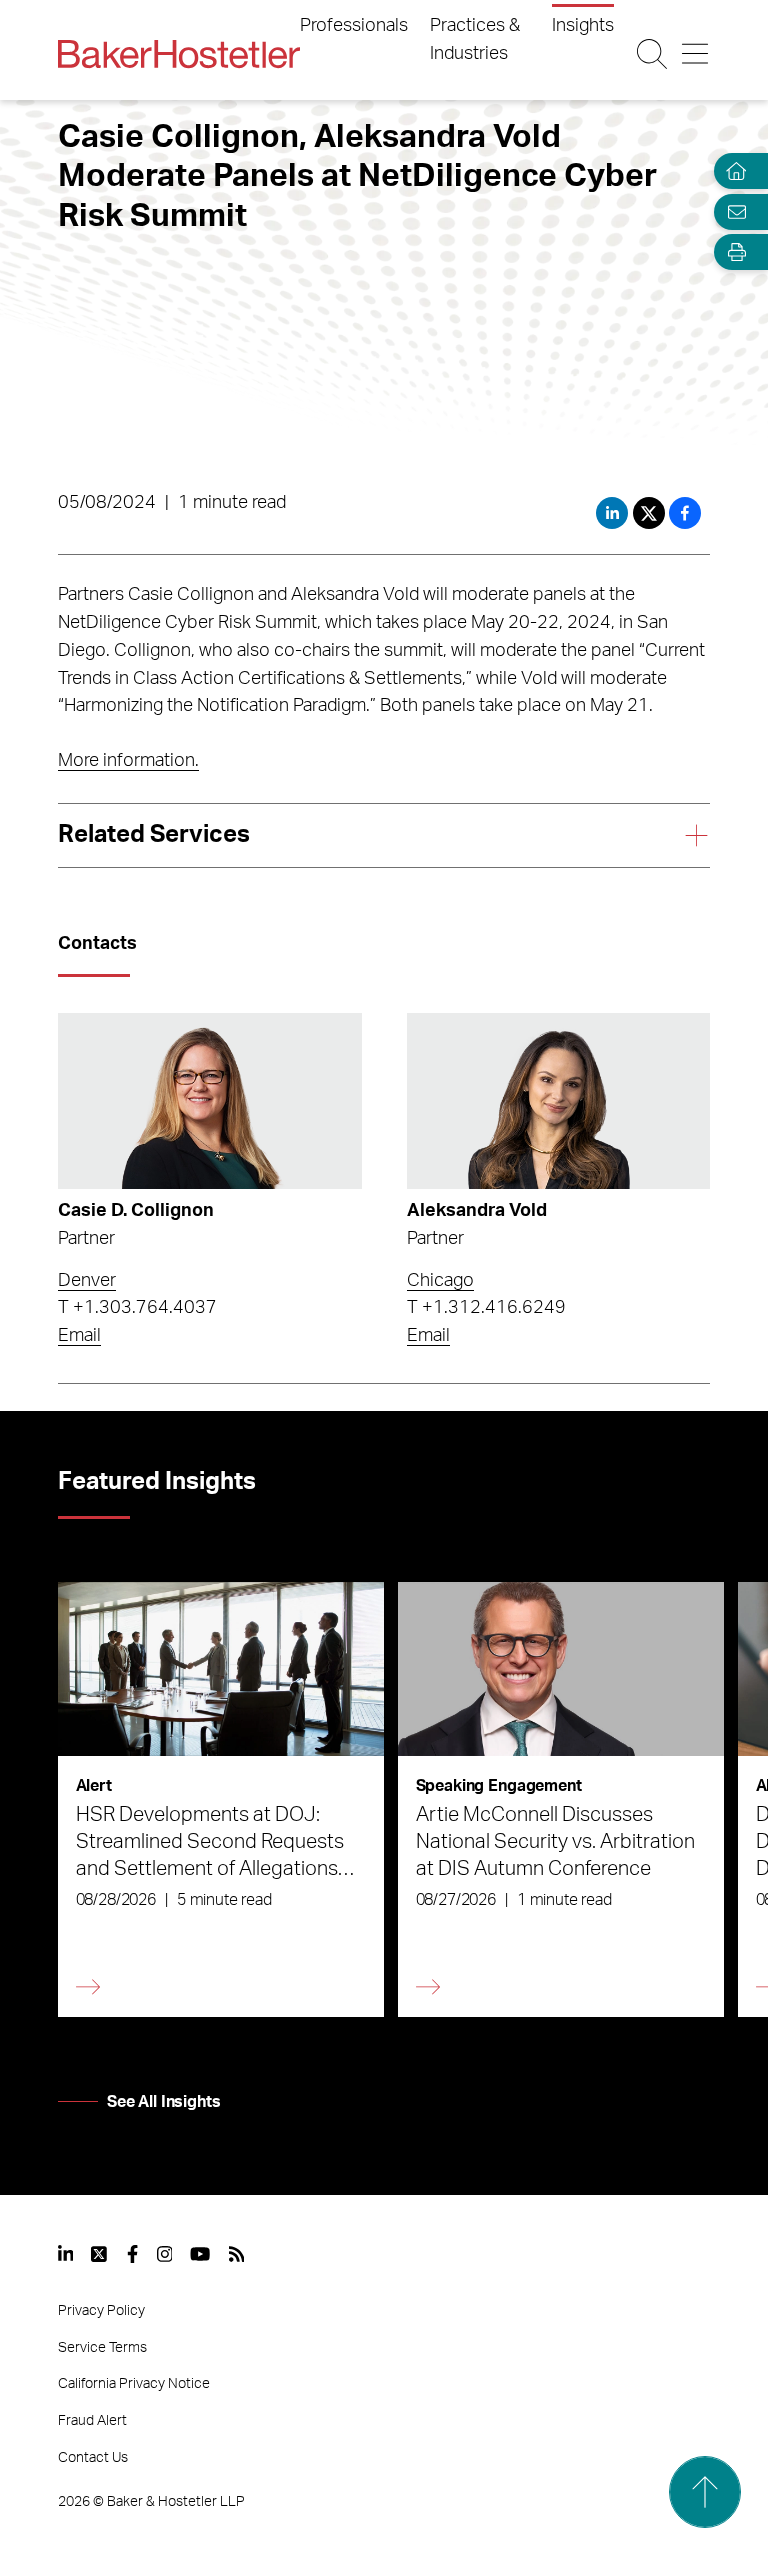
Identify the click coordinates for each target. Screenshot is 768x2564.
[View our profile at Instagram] (165, 2254)
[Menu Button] (695, 54)
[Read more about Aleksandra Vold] (559, 1101)
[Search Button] (652, 54)
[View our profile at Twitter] (100, 2254)
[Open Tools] (732, 252)
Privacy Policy (101, 2311)
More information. (128, 761)
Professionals (354, 26)
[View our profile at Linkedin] (66, 2254)
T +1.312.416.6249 (486, 1308)
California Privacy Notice (134, 2384)
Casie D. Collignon (136, 1211)
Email (79, 1336)
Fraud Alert (92, 2421)
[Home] (732, 171)
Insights (583, 26)
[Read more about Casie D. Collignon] (210, 1101)
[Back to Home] (179, 54)
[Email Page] (732, 211)
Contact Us (93, 2458)
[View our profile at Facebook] (132, 2254)
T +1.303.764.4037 (137, 1308)
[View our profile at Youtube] (200, 2254)
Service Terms (102, 2348)
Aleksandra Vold (477, 1211)
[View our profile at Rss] (237, 2254)
